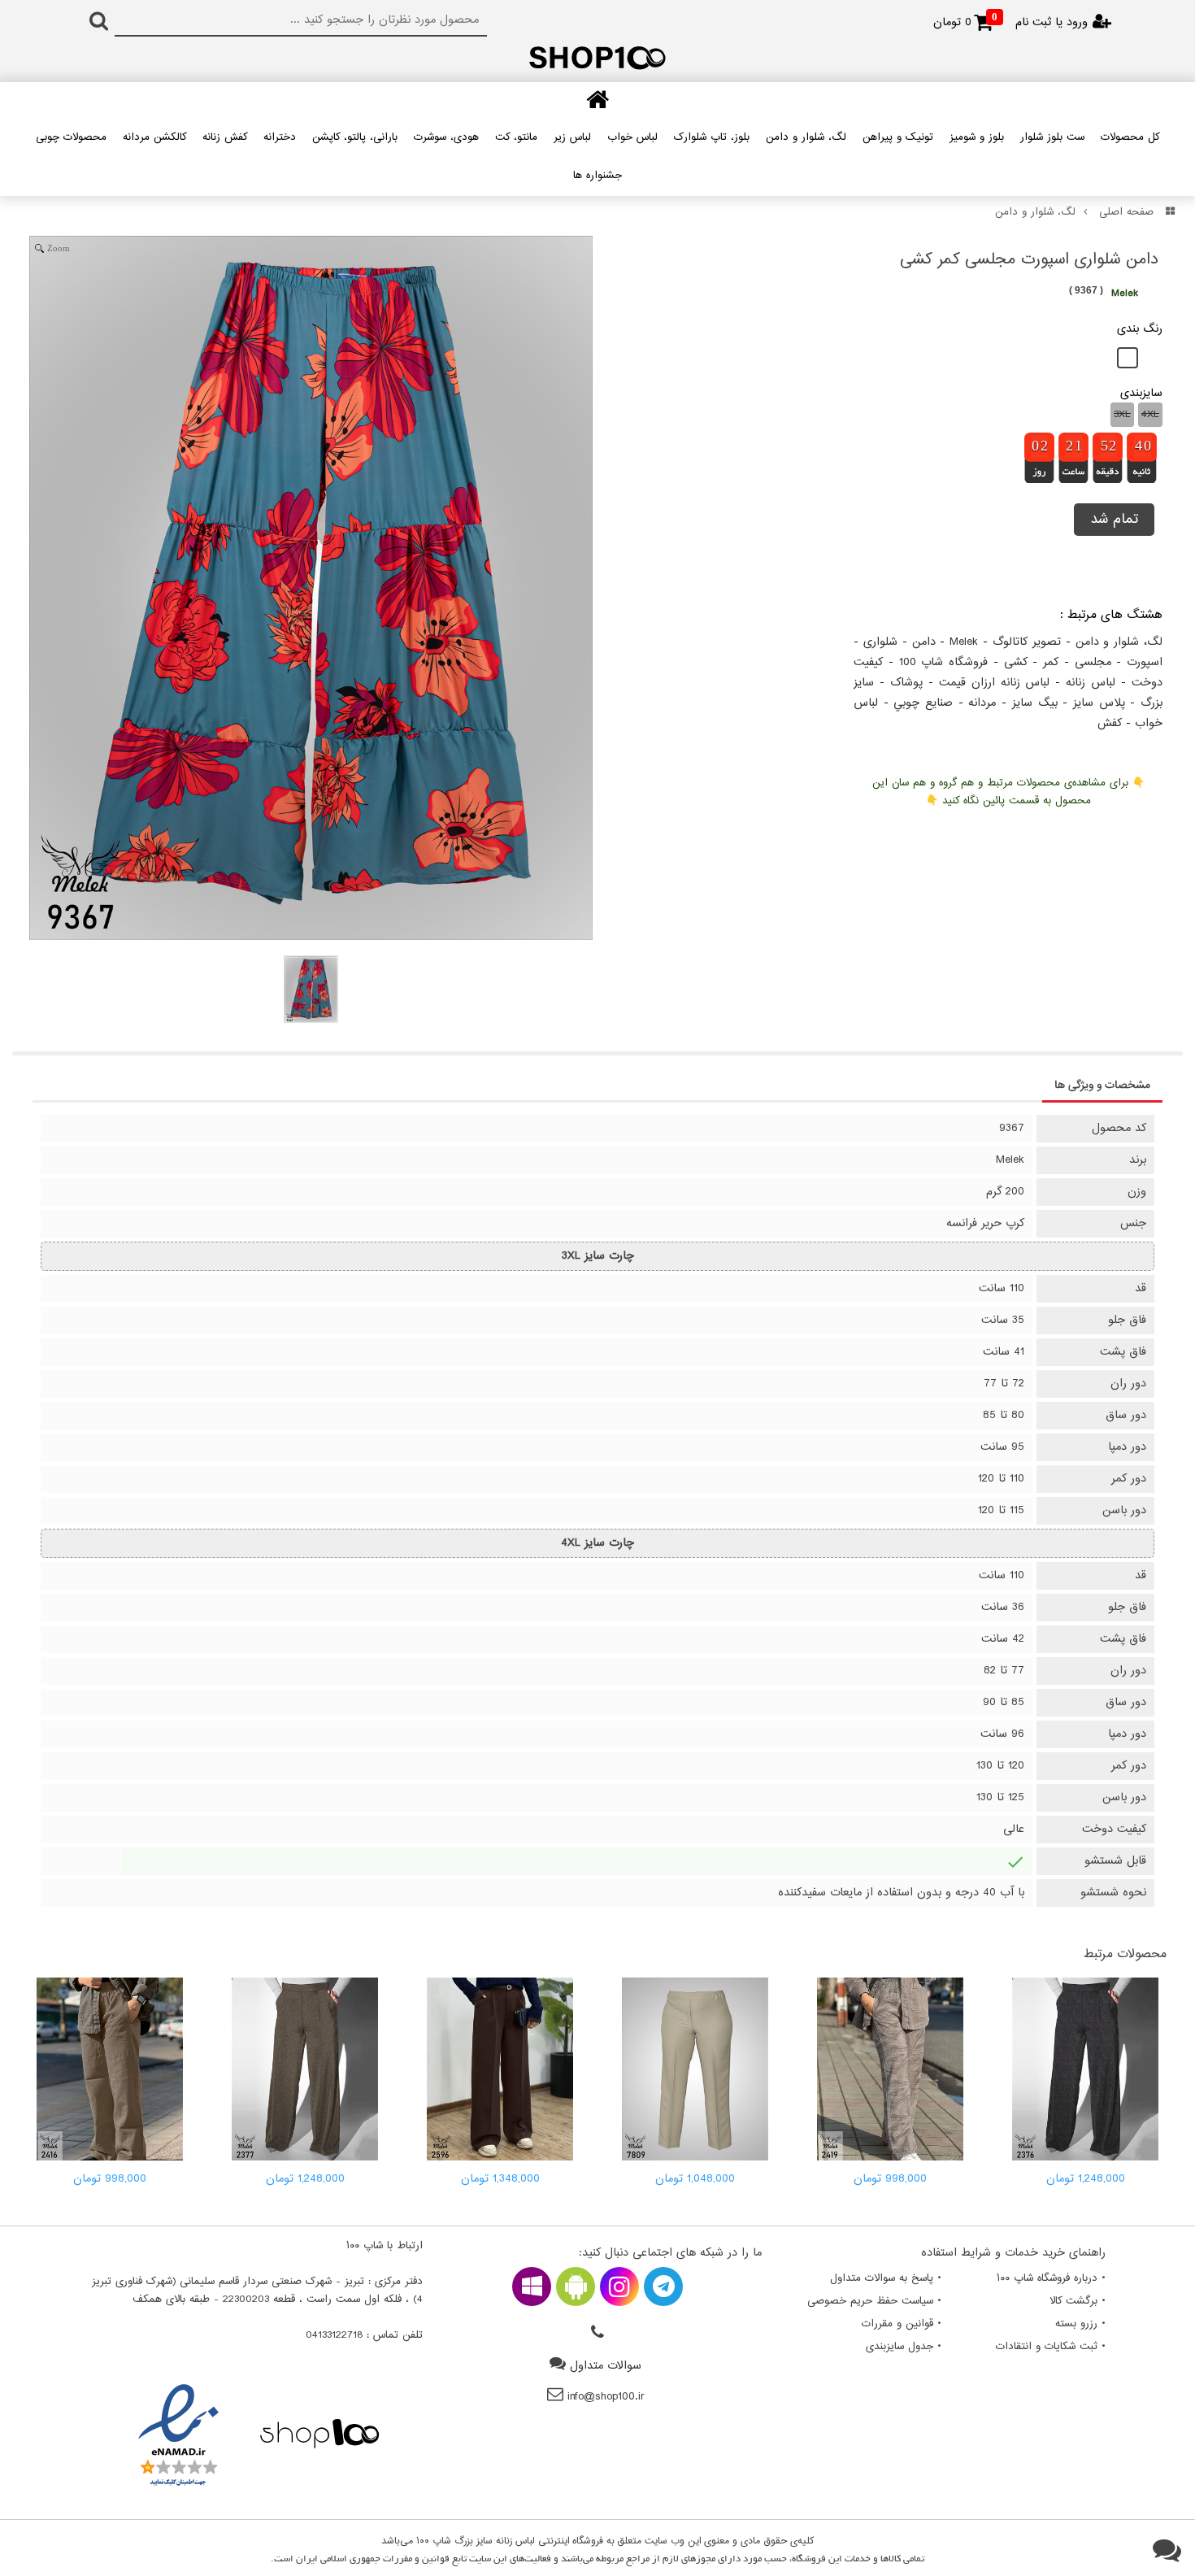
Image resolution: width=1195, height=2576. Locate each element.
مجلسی (1093, 662)
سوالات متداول (606, 2366)
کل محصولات (1130, 137)
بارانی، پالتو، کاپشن (355, 137)
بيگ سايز (1035, 703)
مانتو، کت (516, 137)
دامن (924, 642)
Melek (964, 642)
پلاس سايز (1099, 703)
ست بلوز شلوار (1052, 137)
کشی (1016, 662)
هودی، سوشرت (446, 137)
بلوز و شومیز (977, 137)
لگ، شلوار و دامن (806, 137)
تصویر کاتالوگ (1027, 642)
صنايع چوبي (923, 703)
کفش (1110, 723)
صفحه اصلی (1126, 212)
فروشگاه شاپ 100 (944, 662)
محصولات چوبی (71, 137)
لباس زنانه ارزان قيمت (995, 683)
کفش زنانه (225, 137)
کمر (1051, 662)
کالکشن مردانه (154, 137)
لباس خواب (632, 137)
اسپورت (1145, 662)
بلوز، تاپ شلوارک (712, 137)
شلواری (880, 642)
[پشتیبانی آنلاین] (1167, 2552)
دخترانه (280, 137)
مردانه (982, 703)
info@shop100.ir (606, 2397)
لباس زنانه (1091, 683)
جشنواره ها (597, 176)
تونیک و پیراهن (898, 137)
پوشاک (906, 683)
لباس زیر (572, 137)
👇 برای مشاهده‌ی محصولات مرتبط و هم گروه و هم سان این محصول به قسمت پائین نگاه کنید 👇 (1008, 792)
